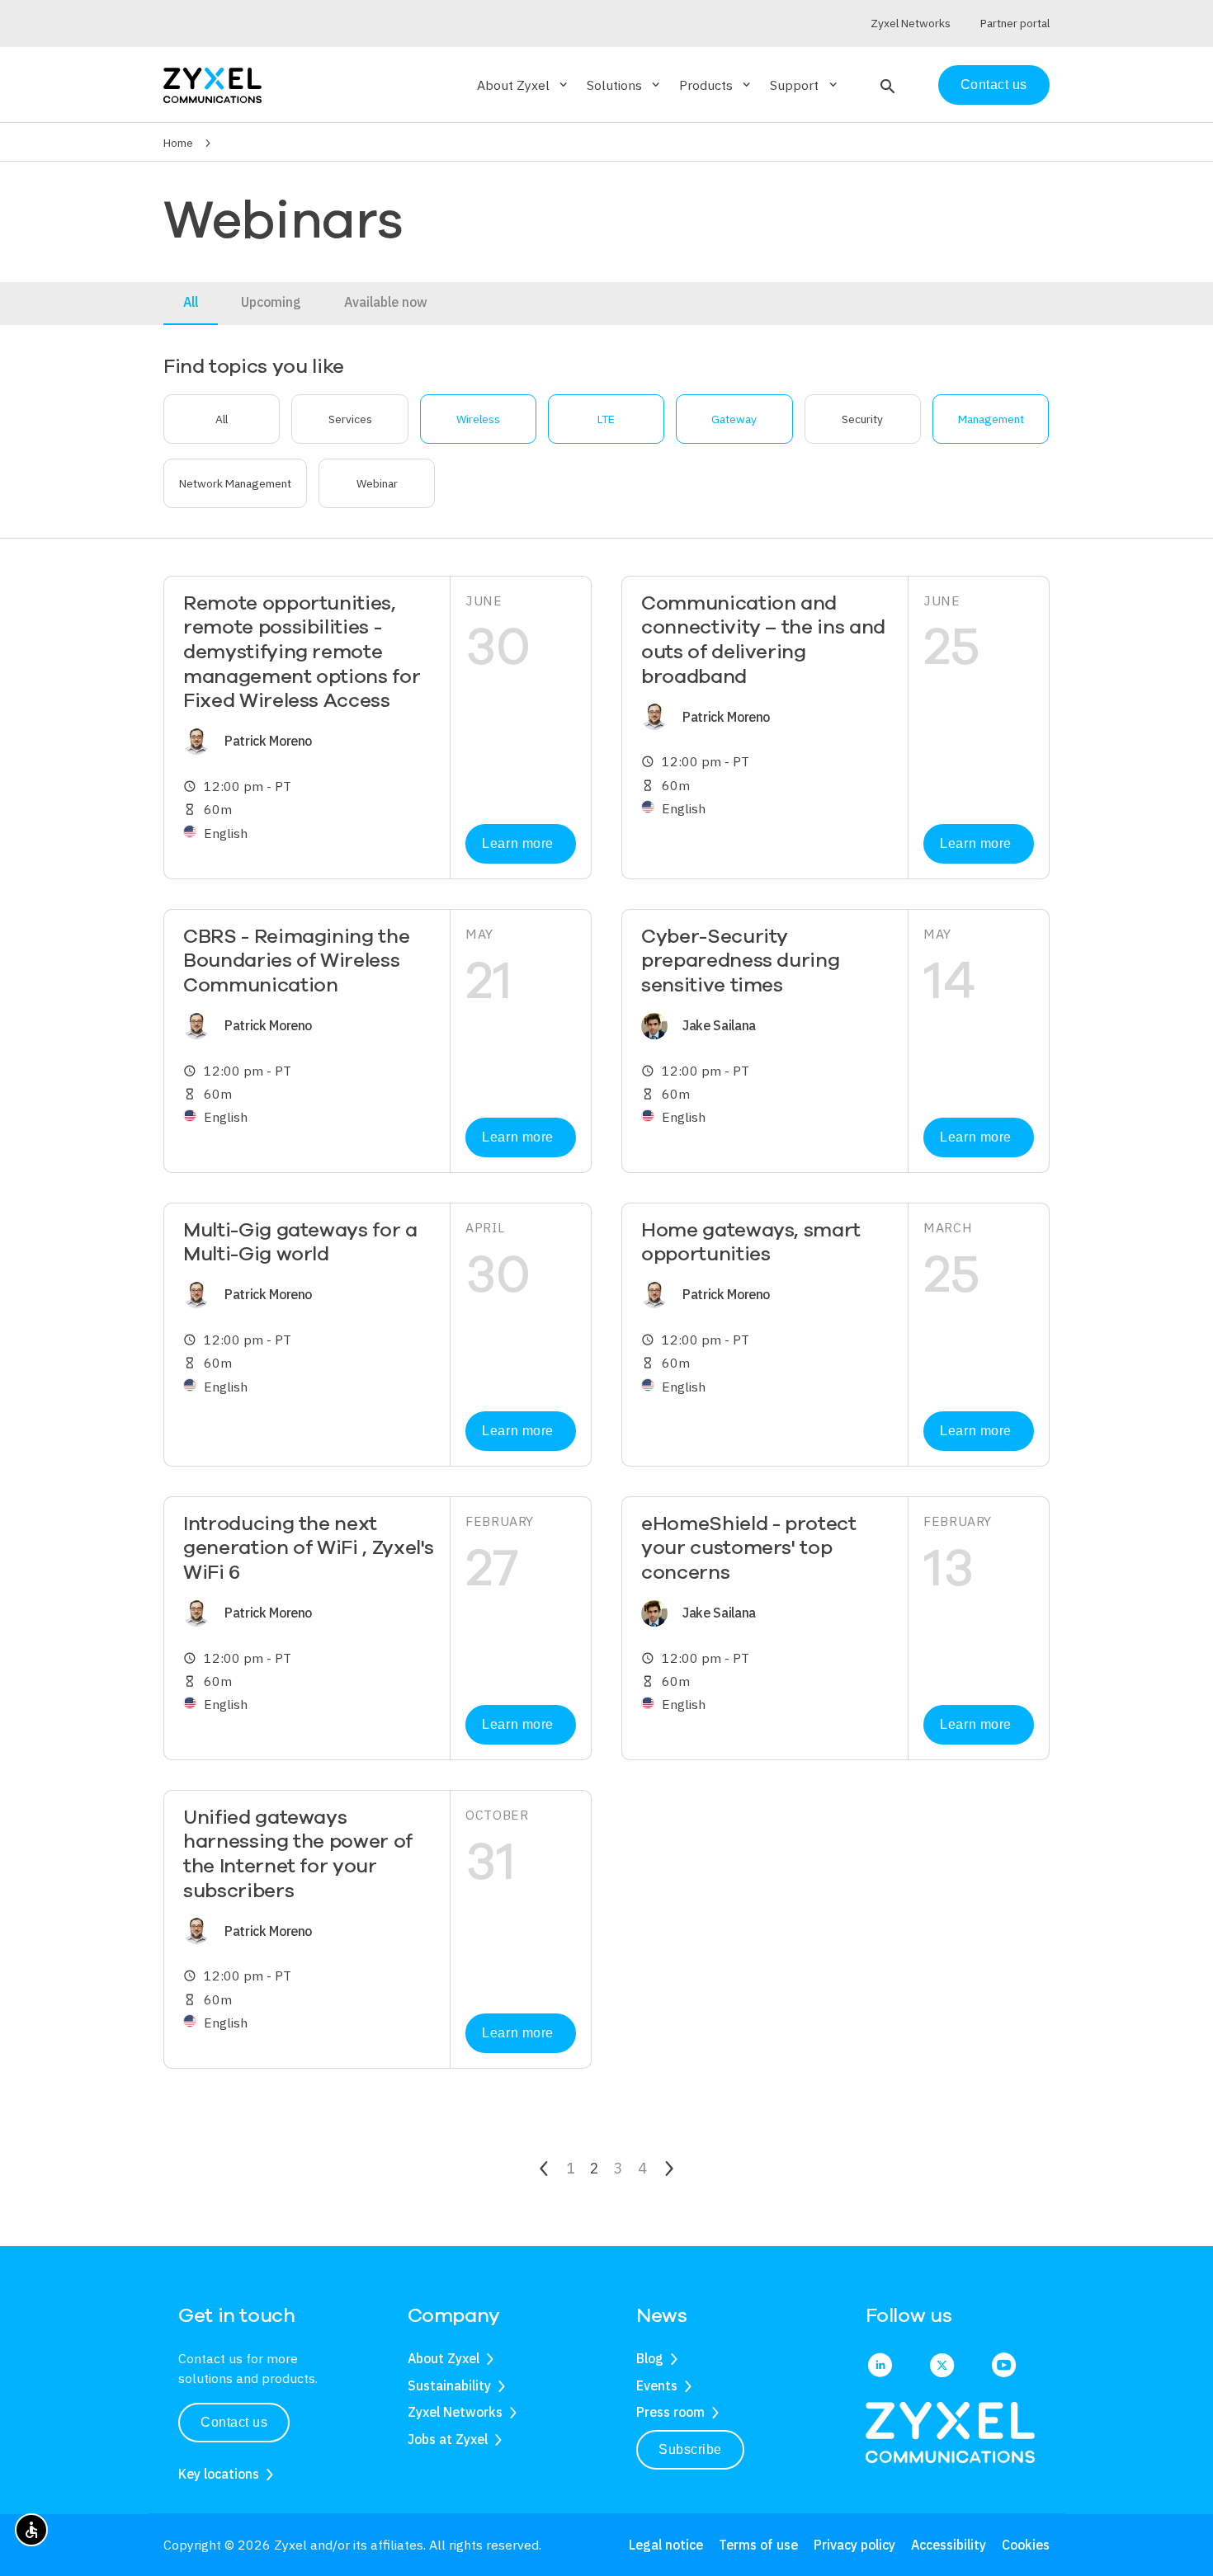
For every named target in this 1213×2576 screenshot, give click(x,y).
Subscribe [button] (690, 2449)
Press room (670, 2412)
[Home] (212, 84)
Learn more (517, 843)
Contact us (994, 85)
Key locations (219, 2474)
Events (657, 2385)
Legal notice (666, 2545)
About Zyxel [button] (524, 85)
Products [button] (716, 85)
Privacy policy (854, 2545)
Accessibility (949, 2545)
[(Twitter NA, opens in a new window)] (942, 2366)
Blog (650, 2358)
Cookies (1026, 2545)
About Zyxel (444, 2358)
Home (178, 143)
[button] (886, 85)
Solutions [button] (625, 85)
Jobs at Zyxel (448, 2439)
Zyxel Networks (455, 2412)
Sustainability (449, 2385)
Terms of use (758, 2545)
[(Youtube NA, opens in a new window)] (1004, 2366)
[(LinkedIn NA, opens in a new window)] (880, 2366)
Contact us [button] (234, 2422)
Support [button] (805, 85)
